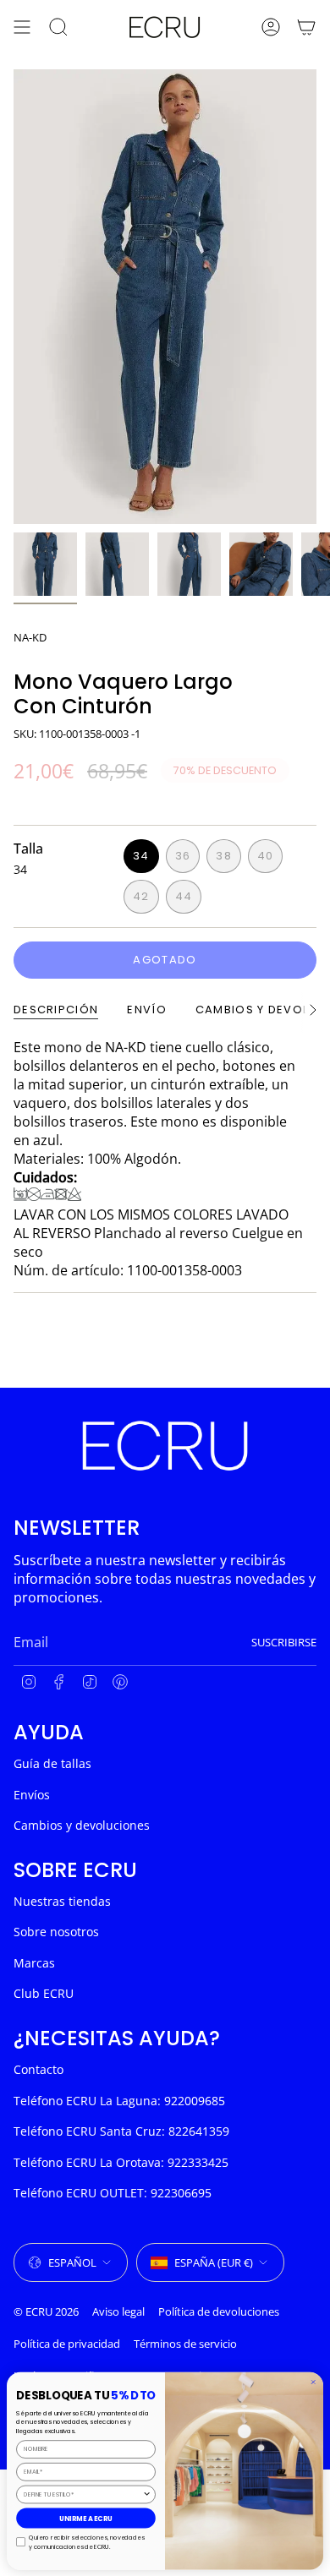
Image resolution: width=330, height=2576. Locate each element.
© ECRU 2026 (46, 2311)
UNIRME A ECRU (86, 2518)
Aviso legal (118, 2311)
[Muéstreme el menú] (22, 27)
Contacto (38, 2069)
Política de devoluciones (219, 2311)
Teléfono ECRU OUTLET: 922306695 (113, 2193)
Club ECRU (44, 1993)
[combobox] (83, 2494)
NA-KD (30, 637)
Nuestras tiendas (62, 1901)
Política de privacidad (67, 2344)
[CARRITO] (306, 27)
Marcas (34, 1963)
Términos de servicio (185, 2344)
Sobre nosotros (56, 1932)
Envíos (32, 1795)
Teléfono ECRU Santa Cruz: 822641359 (121, 2131)
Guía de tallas (52, 1763)
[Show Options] (147, 2494)
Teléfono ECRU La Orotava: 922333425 (121, 2162)
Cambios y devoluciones (82, 1825)
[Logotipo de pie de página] (165, 1446)
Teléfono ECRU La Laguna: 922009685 (119, 2101)
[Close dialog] (313, 2382)
